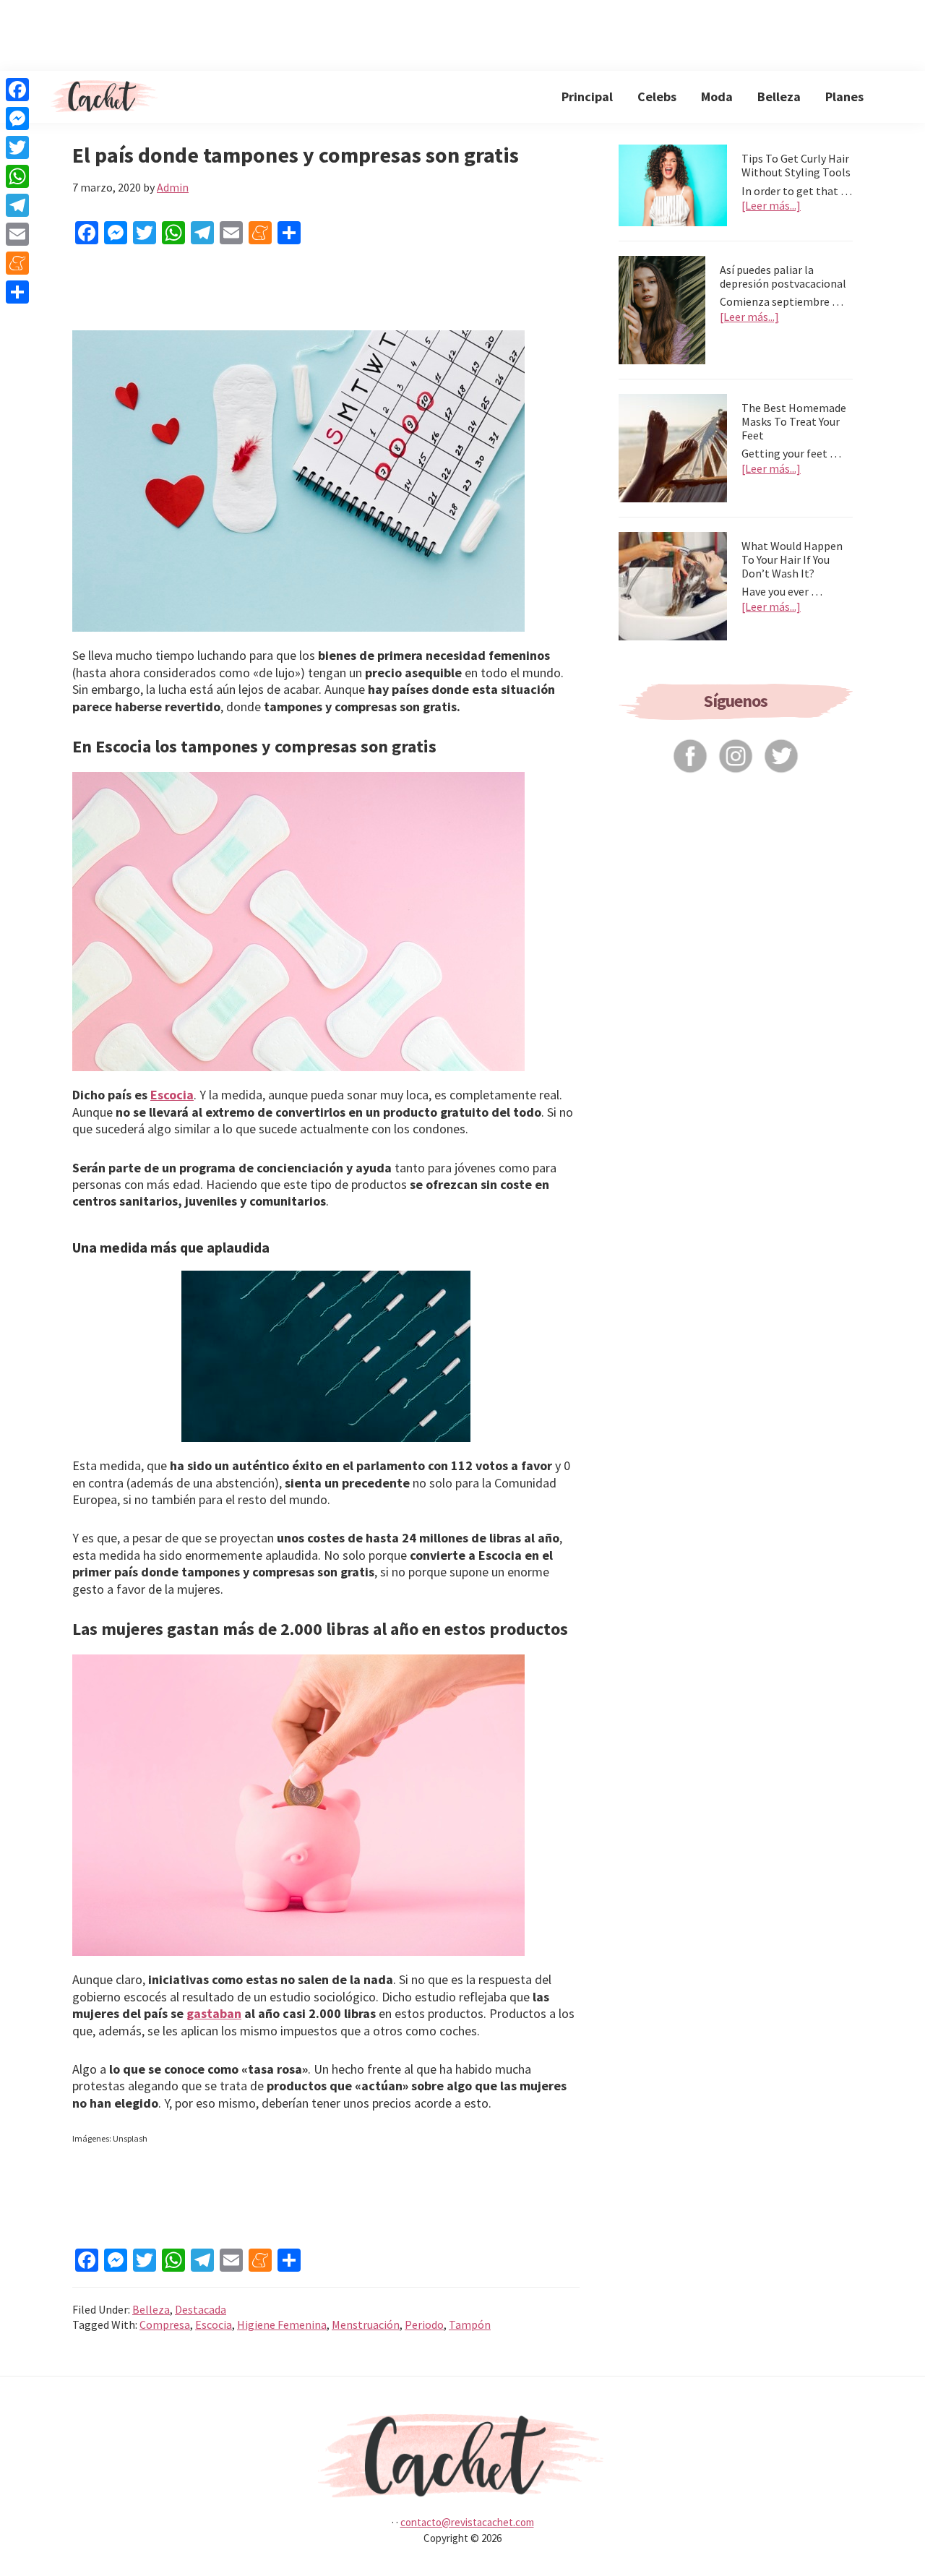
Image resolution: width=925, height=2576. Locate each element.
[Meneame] (17, 263)
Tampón (470, 2324)
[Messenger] (17, 119)
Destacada (201, 2309)
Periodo (424, 2324)
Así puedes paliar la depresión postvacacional (783, 276)
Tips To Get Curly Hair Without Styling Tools (796, 165)
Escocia (172, 1095)
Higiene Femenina (282, 2324)
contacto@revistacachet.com (467, 2522)
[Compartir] (17, 292)
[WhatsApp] (17, 176)
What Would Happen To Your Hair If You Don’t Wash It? (792, 559)
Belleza (151, 2309)
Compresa (165, 2324)
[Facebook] (17, 90)
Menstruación (366, 2324)
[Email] (17, 234)
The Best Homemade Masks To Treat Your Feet (794, 421)
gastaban (214, 2013)
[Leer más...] (771, 206)
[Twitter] (17, 147)
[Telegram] (17, 205)
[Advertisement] (462, 33)
